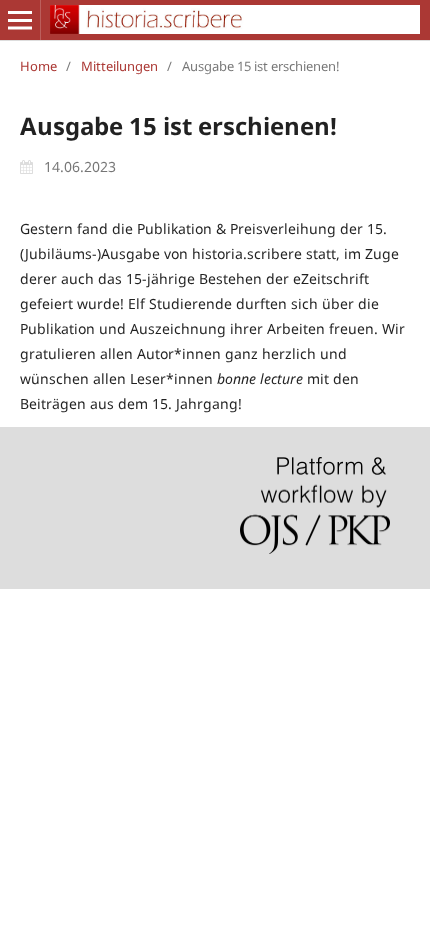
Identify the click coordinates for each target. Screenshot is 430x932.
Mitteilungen (119, 66)
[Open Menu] (20, 20)
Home (38, 66)
